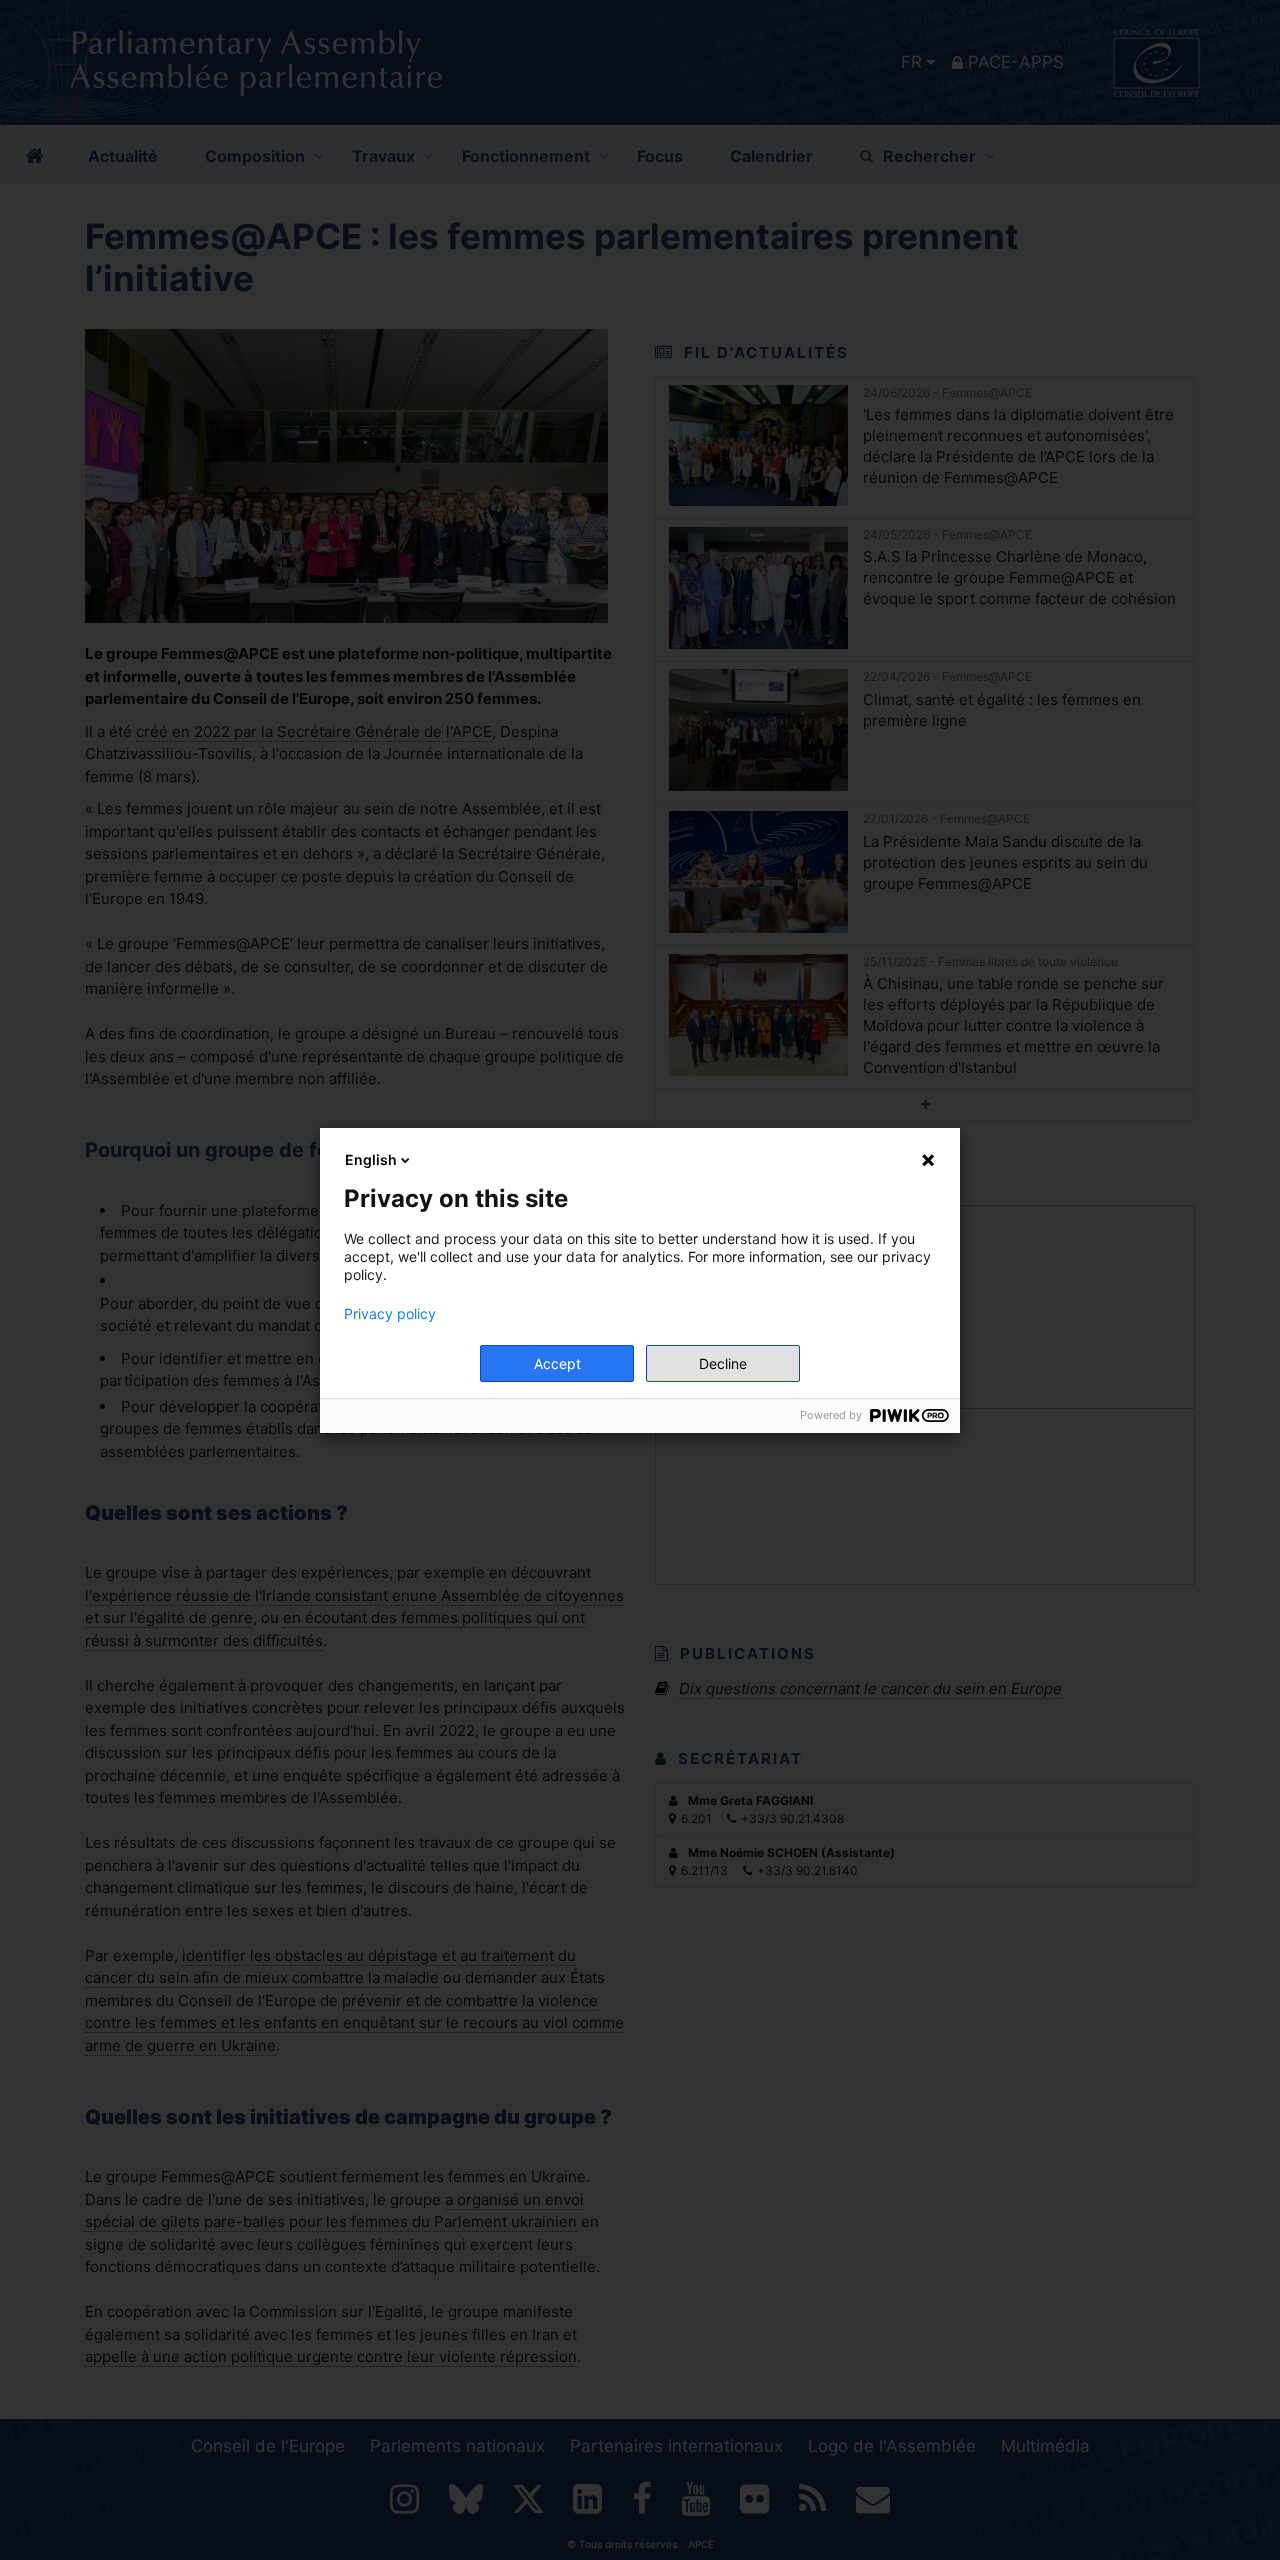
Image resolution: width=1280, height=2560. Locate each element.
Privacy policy (390, 1314)
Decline (723, 1363)
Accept (557, 1363)
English (371, 1159)
